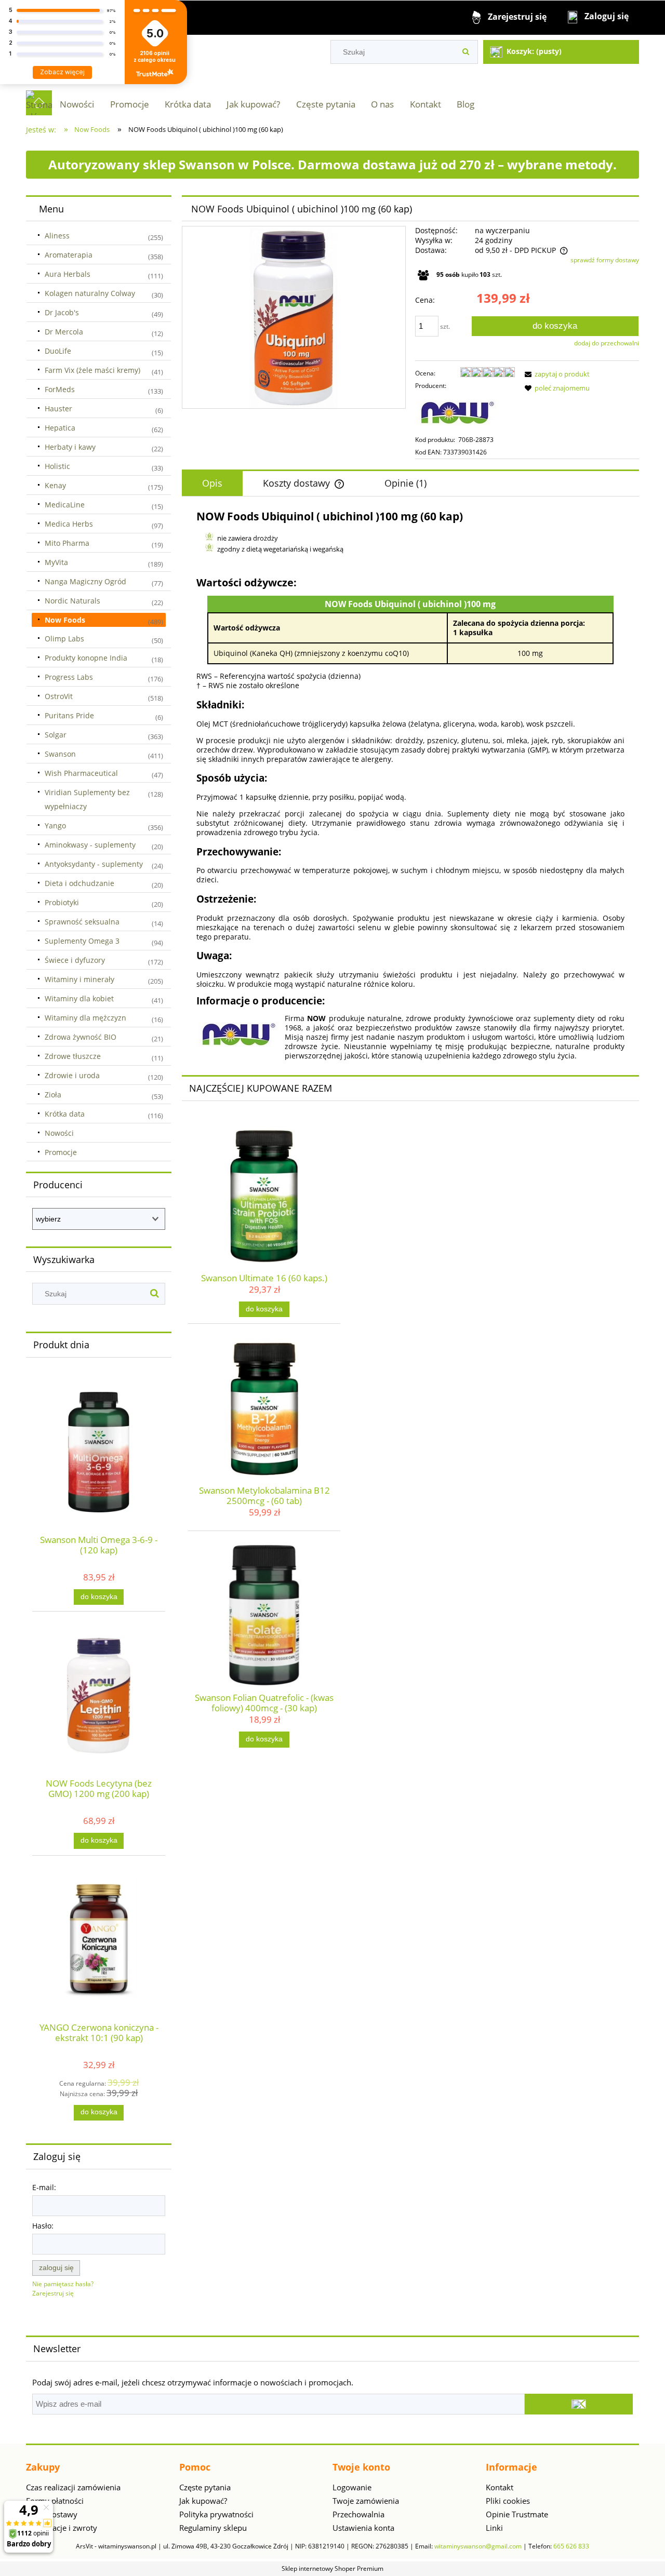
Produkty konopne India (86, 658)
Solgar (56, 735)
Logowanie (352, 2487)
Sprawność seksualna (82, 922)
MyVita (56, 562)
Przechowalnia (358, 2514)
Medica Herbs (69, 524)
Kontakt (500, 2487)
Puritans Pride (69, 715)
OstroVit (59, 696)
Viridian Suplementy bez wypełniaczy (87, 799)
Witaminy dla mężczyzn (85, 1018)
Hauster (58, 408)
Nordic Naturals (72, 601)
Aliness (57, 236)
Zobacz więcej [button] (62, 72)
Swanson (60, 754)
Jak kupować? (203, 2501)
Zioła (53, 1095)
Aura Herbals (68, 274)
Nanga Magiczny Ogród (85, 581)
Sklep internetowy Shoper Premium (332, 2568)
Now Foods (65, 620)
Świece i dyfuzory (75, 960)
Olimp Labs (64, 639)
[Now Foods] (457, 412)
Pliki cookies (508, 2501)
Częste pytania (205, 2487)
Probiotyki (62, 902)
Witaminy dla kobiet (79, 998)
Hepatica (60, 428)
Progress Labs (69, 677)
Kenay (55, 485)
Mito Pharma (67, 543)
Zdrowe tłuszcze (73, 1056)
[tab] (212, 484)
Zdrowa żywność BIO (81, 1037)
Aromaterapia (69, 255)
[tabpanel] (410, 785)
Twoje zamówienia (366, 2501)
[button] (555, 374)
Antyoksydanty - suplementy (94, 864)
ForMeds (60, 389)
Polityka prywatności (216, 2514)
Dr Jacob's (62, 312)
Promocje (61, 1152)
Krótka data (65, 1114)
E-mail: (44, 2187)
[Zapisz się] (579, 2404)
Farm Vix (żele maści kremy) (92, 370)
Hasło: (43, 2226)
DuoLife (58, 351)
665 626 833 (571, 2546)
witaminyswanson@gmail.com (478, 2546)
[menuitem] (77, 104)
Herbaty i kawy (70, 447)
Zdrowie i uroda (72, 1075)
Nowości (59, 1133)
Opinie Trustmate (517, 2514)
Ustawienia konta (363, 2528)
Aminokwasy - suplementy (90, 845)
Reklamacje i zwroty (62, 2528)
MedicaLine (65, 505)
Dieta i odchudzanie (79, 883)
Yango (55, 826)
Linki (494, 2528)
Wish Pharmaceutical (81, 773)
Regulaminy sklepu (213, 2528)
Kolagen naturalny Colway (90, 293)
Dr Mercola (64, 332)
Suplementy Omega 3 (82, 941)
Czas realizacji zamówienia (73, 2487)
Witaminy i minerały (79, 979)
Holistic (57, 466)
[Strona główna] (39, 103)
